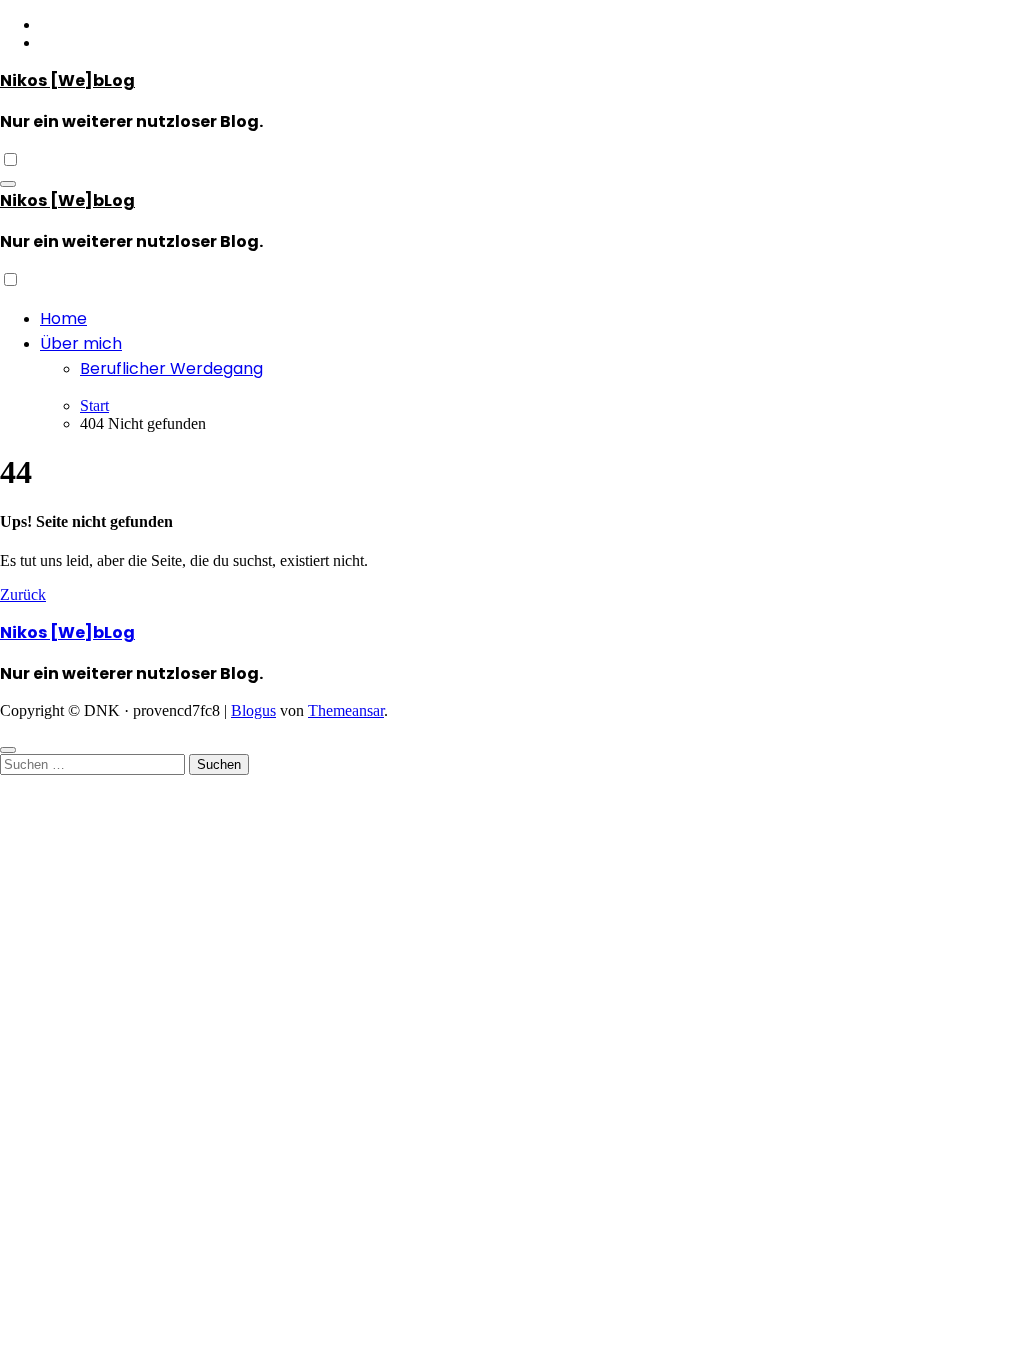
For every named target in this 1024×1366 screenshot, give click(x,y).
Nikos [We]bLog (67, 80)
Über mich (81, 343)
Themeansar (346, 710)
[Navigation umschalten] (8, 184)
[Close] (8, 750)
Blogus (253, 710)
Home (63, 318)
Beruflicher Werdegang (171, 368)
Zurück (23, 594)
